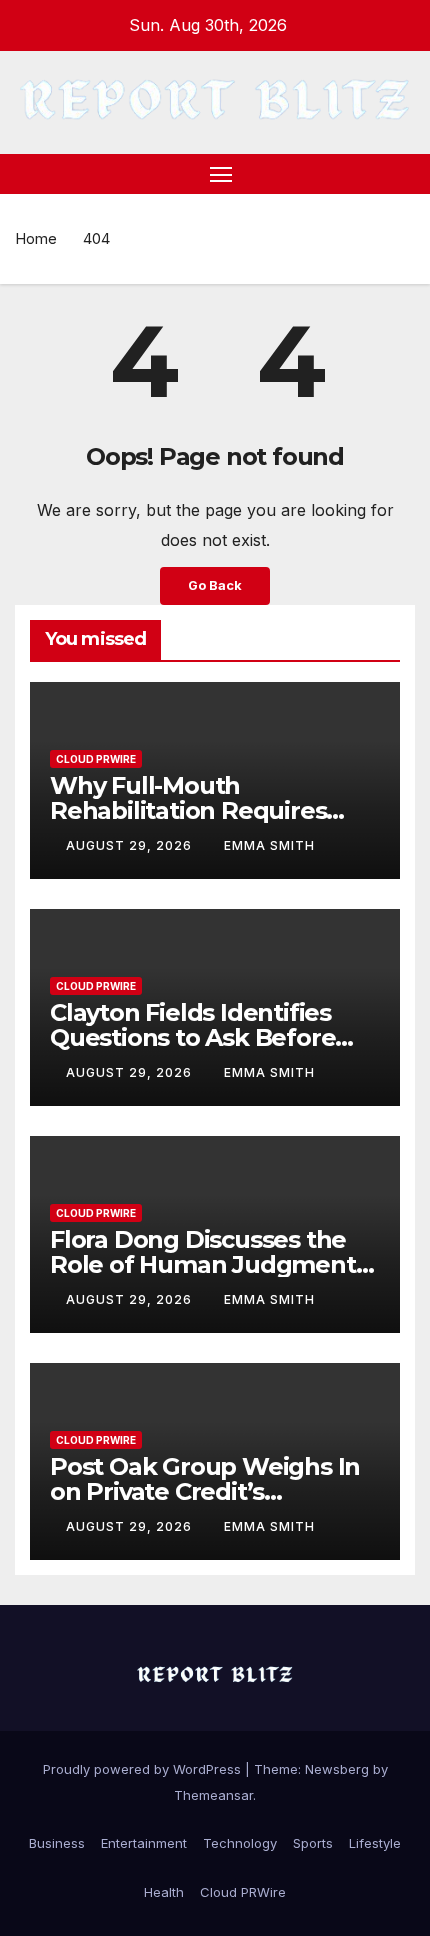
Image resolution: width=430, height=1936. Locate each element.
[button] (403, 174)
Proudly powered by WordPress (144, 1769)
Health (164, 1892)
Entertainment (144, 1843)
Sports (313, 1843)
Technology (240, 1843)
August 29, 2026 (131, 845)
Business (57, 1843)
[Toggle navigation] (221, 174)
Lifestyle (375, 1843)
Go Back (215, 585)
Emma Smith (269, 845)
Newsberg (337, 1769)
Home (36, 238)
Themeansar (213, 1795)
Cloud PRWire (96, 759)
